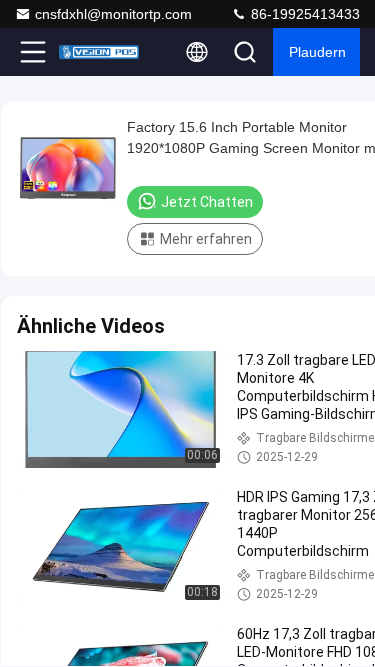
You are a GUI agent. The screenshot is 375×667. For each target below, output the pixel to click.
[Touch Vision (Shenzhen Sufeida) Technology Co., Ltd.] (99, 52)
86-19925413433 (303, 14)
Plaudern (317, 52)
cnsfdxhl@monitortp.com (113, 14)
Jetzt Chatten (207, 202)
